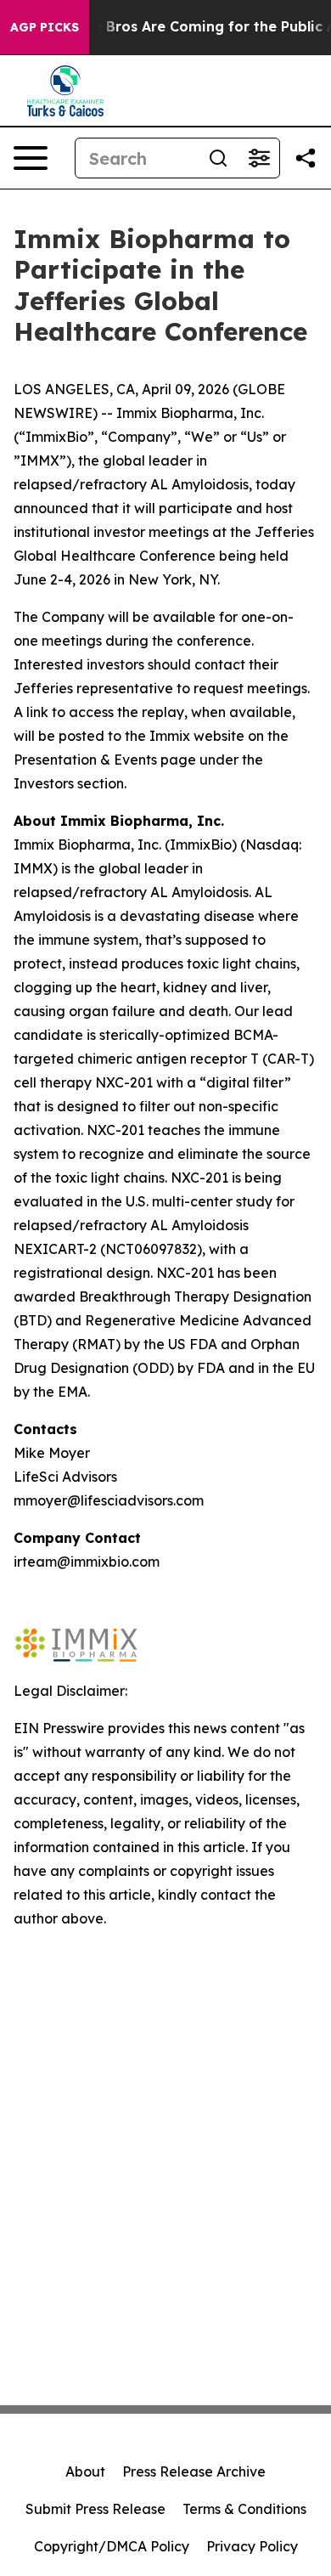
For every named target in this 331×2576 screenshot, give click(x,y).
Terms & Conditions (244, 2509)
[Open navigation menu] (31, 158)
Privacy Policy (252, 2546)
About (85, 2471)
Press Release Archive (194, 2471)
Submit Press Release (95, 2509)
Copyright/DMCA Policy (112, 2546)
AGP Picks (45, 27)
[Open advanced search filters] (259, 158)
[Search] (218, 158)
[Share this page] (306, 158)
